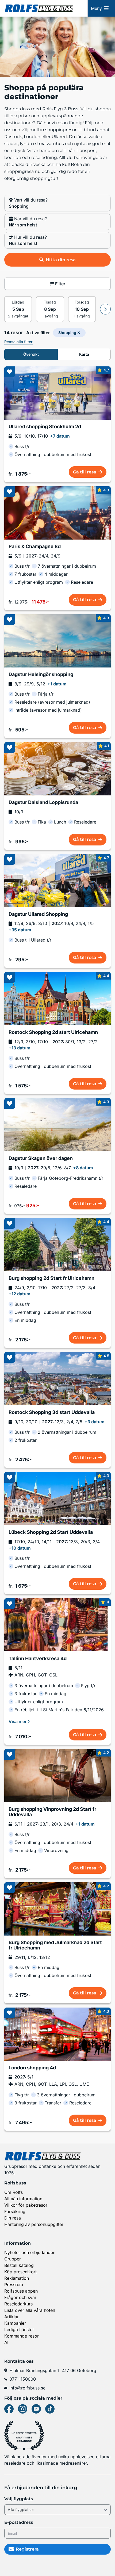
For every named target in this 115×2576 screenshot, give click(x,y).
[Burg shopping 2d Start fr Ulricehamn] (57, 1245)
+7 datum (60, 436)
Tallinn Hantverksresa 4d (38, 1659)
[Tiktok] (50, 2409)
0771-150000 (23, 2379)
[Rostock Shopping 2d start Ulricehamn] (57, 999)
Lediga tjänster (19, 2330)
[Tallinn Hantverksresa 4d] (57, 1625)
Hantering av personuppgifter (34, 2224)
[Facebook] (9, 2409)
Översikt (31, 354)
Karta (84, 354)
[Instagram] (23, 2409)
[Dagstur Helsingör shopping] (57, 641)
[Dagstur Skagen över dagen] (57, 1125)
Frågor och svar (20, 2297)
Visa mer (18, 1721)
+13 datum (20, 1048)
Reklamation (17, 2278)
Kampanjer (15, 2323)
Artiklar (11, 2317)
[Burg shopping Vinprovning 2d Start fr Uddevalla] (57, 1776)
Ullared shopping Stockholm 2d (45, 427)
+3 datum (95, 1422)
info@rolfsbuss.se (27, 2388)
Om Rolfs (14, 2192)
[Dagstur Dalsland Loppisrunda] (57, 769)
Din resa (13, 2218)
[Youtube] (36, 2409)
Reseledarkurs (18, 2304)
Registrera (27, 2549)
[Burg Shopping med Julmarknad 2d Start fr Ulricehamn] (57, 1909)
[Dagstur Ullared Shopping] (57, 881)
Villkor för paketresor (26, 2205)
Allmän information (23, 2199)
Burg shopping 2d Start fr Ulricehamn (51, 1278)
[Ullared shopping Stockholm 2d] (57, 393)
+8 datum (83, 1168)
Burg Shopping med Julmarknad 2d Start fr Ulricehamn (55, 1945)
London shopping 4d (32, 2068)
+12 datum (20, 1294)
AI (6, 2342)
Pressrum (14, 2285)
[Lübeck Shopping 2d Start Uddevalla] (57, 1499)
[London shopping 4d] (57, 2034)
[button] (57, 203)
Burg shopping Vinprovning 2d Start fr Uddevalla (52, 1812)
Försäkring (15, 2211)
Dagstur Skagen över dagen (41, 1158)
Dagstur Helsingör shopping (41, 674)
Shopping (67, 333)
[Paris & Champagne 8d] (57, 513)
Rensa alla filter (18, 342)
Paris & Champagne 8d (35, 547)
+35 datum (20, 930)
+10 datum (20, 1548)
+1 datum (57, 684)
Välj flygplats (19, 2499)
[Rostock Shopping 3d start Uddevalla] (57, 1379)
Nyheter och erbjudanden (30, 2252)
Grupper (13, 2259)
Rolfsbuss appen (21, 2291)
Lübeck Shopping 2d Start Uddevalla (51, 1532)
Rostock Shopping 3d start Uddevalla (52, 1412)
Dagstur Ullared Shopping (38, 914)
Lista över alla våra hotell (30, 2310)
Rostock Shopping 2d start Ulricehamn (53, 1032)
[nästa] (105, 309)
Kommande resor (22, 2336)
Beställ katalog (19, 2265)
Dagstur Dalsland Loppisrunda (43, 802)
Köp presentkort (20, 2272)
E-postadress (19, 2522)
